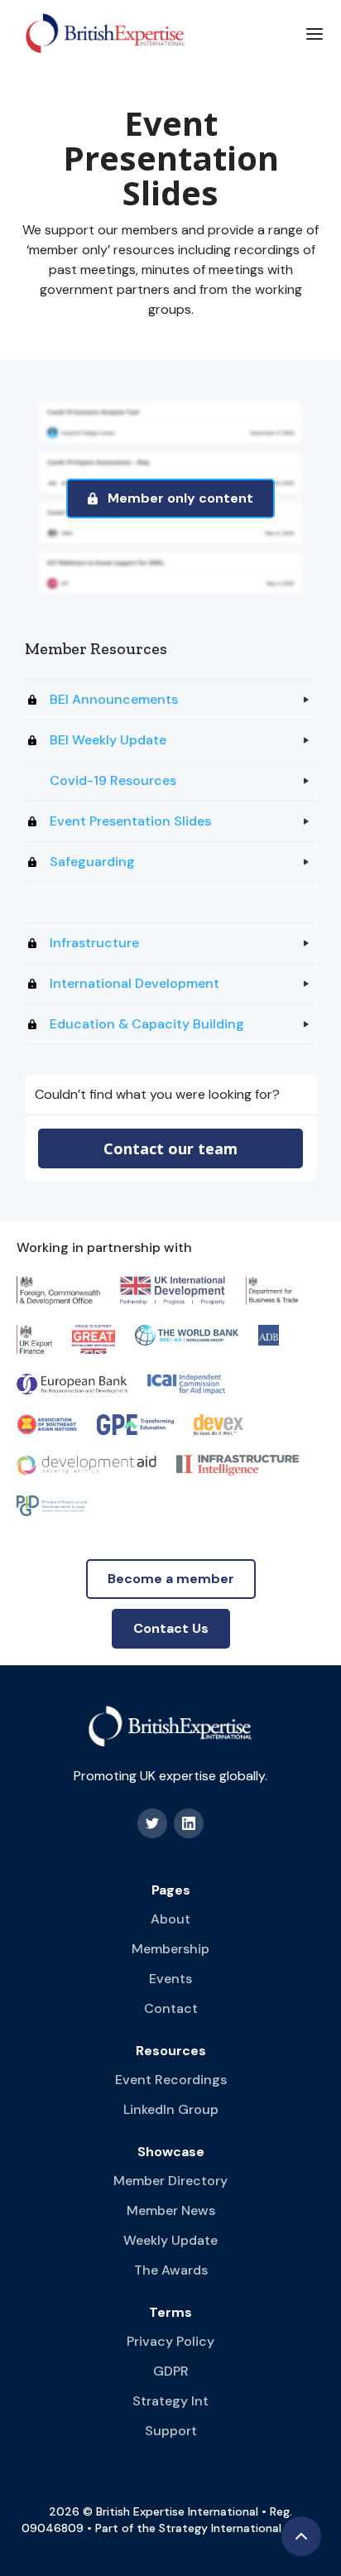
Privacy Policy (170, 2341)
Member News (171, 2210)
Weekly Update (170, 2240)
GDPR (171, 2371)
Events (170, 1979)
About (170, 1919)
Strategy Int (170, 2401)
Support (171, 2431)
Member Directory (170, 2181)
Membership (170, 1949)
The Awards (171, 2270)
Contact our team (170, 1148)
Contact (171, 2008)
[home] (101, 33)
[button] (315, 33)
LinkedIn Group (171, 2109)
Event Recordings (171, 2080)
